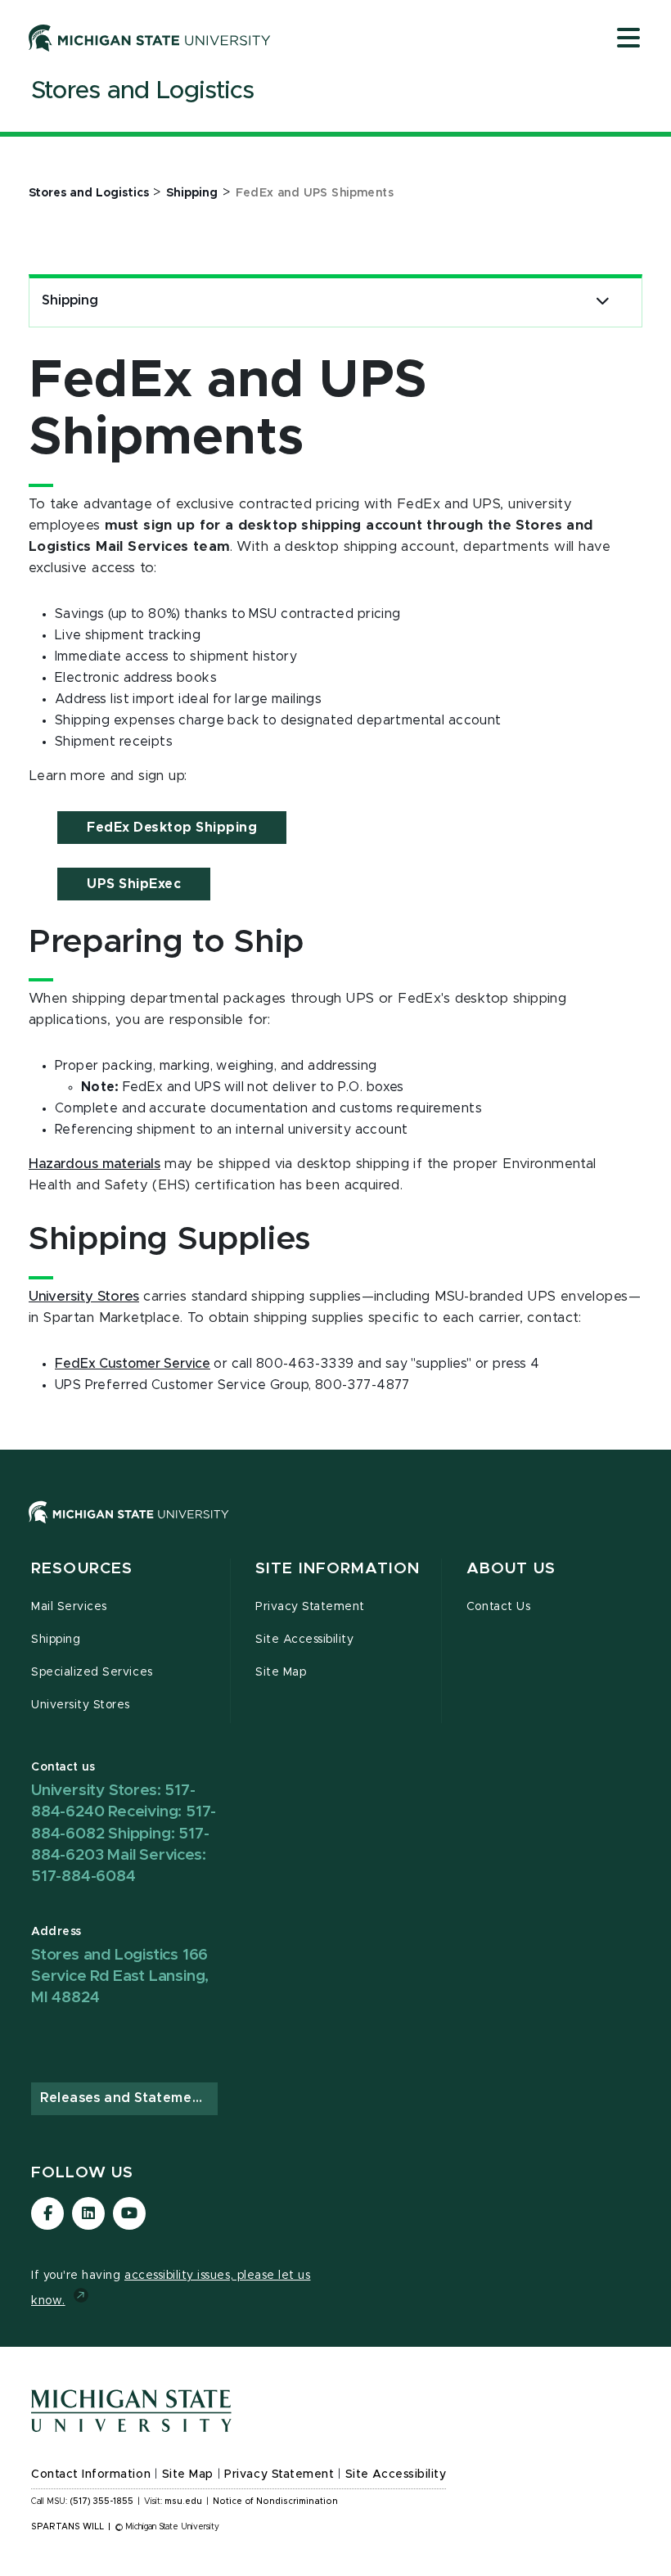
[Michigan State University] (150, 38)
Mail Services (69, 1607)
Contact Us (498, 1607)
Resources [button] (82, 1569)
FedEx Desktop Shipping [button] (172, 828)
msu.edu (183, 2502)
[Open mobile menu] (628, 39)
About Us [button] (511, 1569)
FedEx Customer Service (133, 1364)
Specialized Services (92, 1672)
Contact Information (91, 2474)
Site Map (281, 1672)
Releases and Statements (127, 2098)
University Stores (84, 1297)
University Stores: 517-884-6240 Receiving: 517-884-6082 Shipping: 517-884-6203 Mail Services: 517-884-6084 (124, 1834)
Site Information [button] (338, 1569)
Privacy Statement (310, 1607)
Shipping (70, 300)
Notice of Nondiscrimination (275, 2502)
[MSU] (335, 1529)
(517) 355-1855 (102, 2502)
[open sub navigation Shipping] (603, 301)
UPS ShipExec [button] (134, 884)
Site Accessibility (305, 1640)
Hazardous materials (95, 1164)
